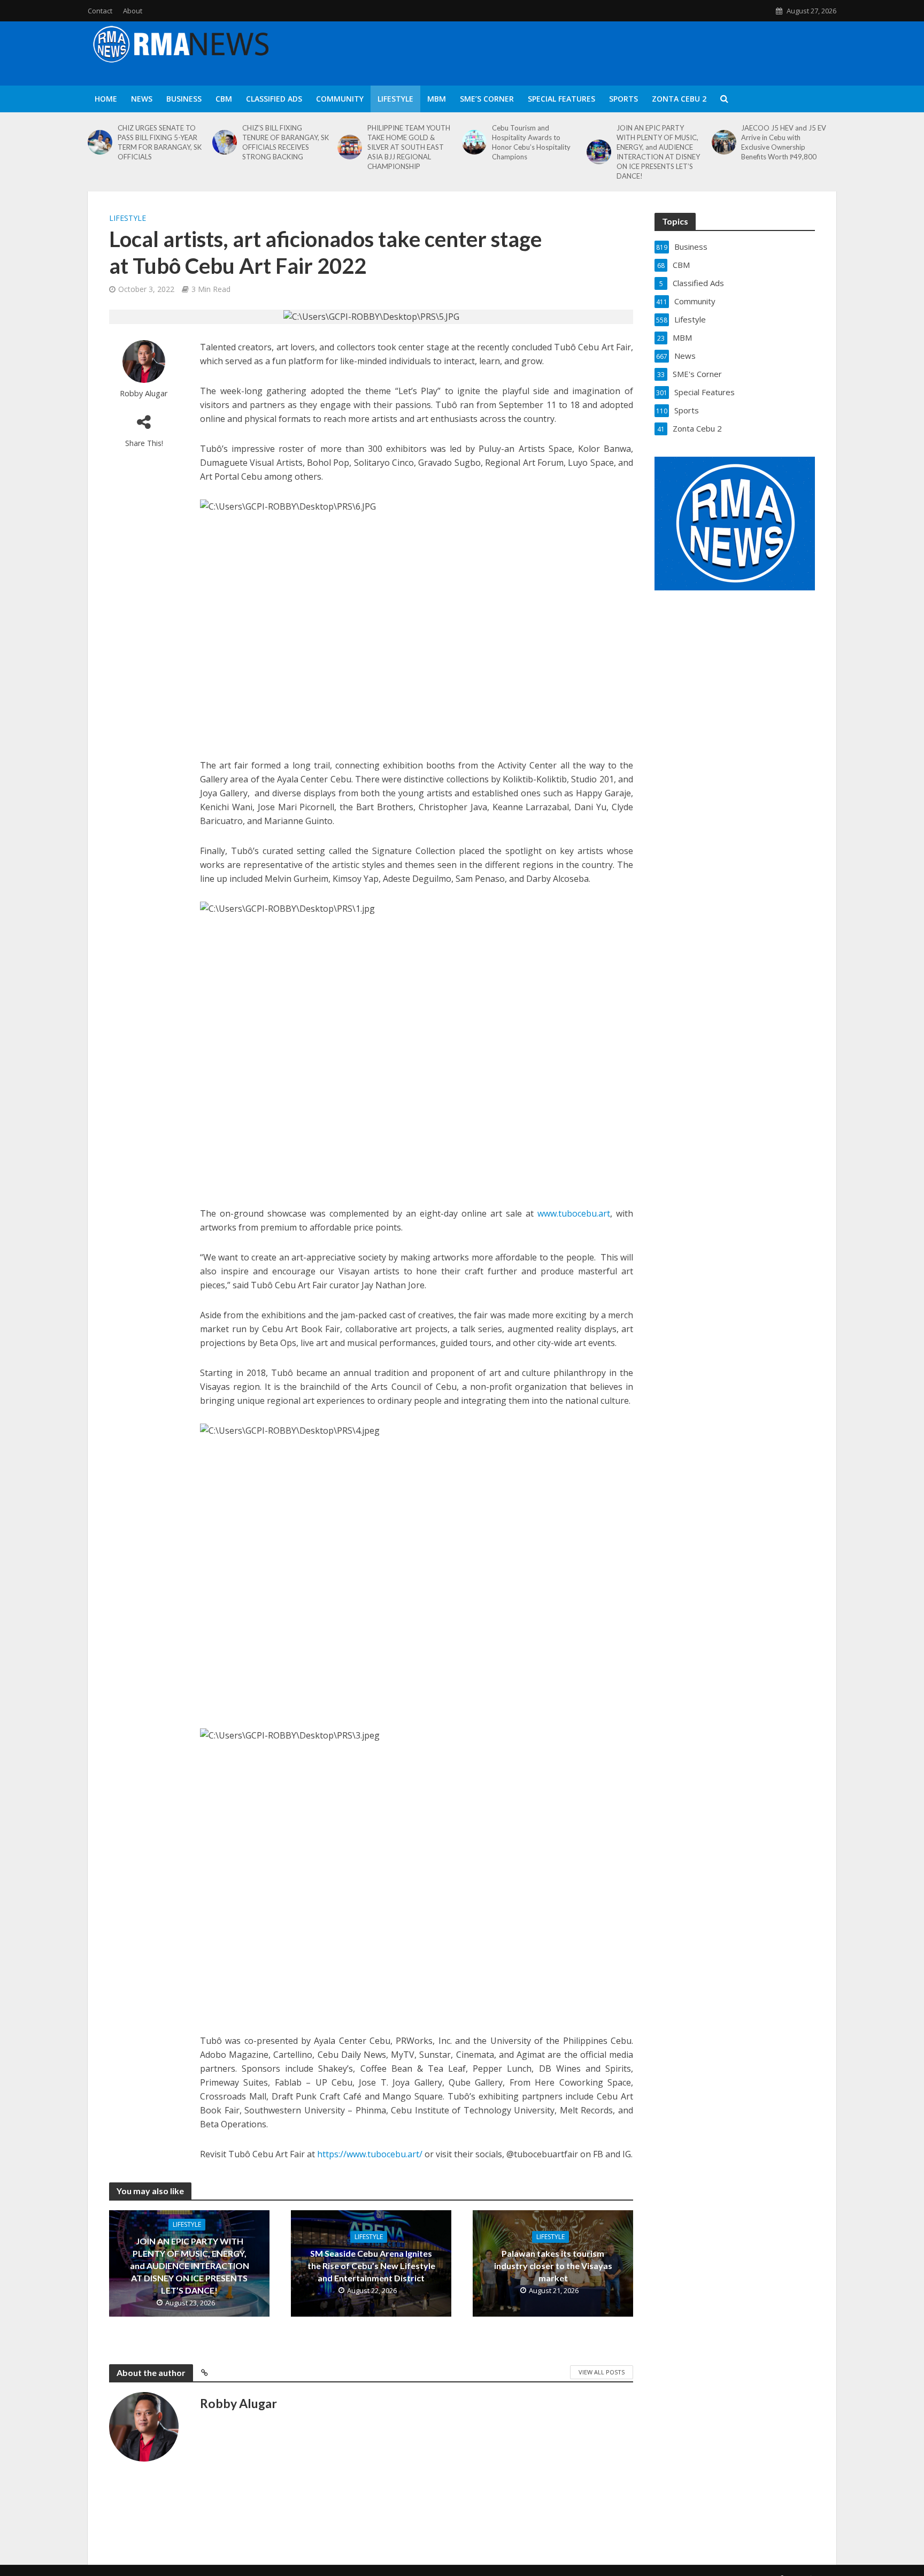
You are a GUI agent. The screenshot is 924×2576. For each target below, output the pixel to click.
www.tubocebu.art (574, 1213)
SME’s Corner (487, 99)
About (133, 11)
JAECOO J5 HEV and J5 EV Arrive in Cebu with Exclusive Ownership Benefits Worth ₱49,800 (784, 142)
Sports (623, 99)
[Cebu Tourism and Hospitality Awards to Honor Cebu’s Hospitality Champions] (474, 142)
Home (106, 99)
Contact (100, 11)
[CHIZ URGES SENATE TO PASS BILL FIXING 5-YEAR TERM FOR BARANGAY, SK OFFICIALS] (100, 142)
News (142, 99)
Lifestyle (395, 99)
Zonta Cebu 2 (679, 99)
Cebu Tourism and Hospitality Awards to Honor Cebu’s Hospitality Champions (531, 142)
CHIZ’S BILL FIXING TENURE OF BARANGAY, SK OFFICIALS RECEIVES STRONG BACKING (286, 142)
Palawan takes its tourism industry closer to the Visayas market (553, 2266)
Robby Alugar (144, 393)
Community (340, 99)
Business (184, 99)
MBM (437, 99)
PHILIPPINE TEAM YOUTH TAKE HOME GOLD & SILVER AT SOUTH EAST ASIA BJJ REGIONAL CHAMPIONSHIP (409, 147)
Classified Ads (274, 99)
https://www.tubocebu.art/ (370, 2154)
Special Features (561, 99)
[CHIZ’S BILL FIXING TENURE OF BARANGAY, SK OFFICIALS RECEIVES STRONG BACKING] (225, 142)
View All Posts (602, 2372)
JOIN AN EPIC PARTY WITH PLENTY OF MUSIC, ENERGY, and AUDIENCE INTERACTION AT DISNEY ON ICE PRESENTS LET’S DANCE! (658, 152)
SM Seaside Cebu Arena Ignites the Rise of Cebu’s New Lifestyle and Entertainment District (371, 2266)
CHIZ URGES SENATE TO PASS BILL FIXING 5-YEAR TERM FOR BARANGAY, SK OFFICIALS (160, 142)
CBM (224, 99)
